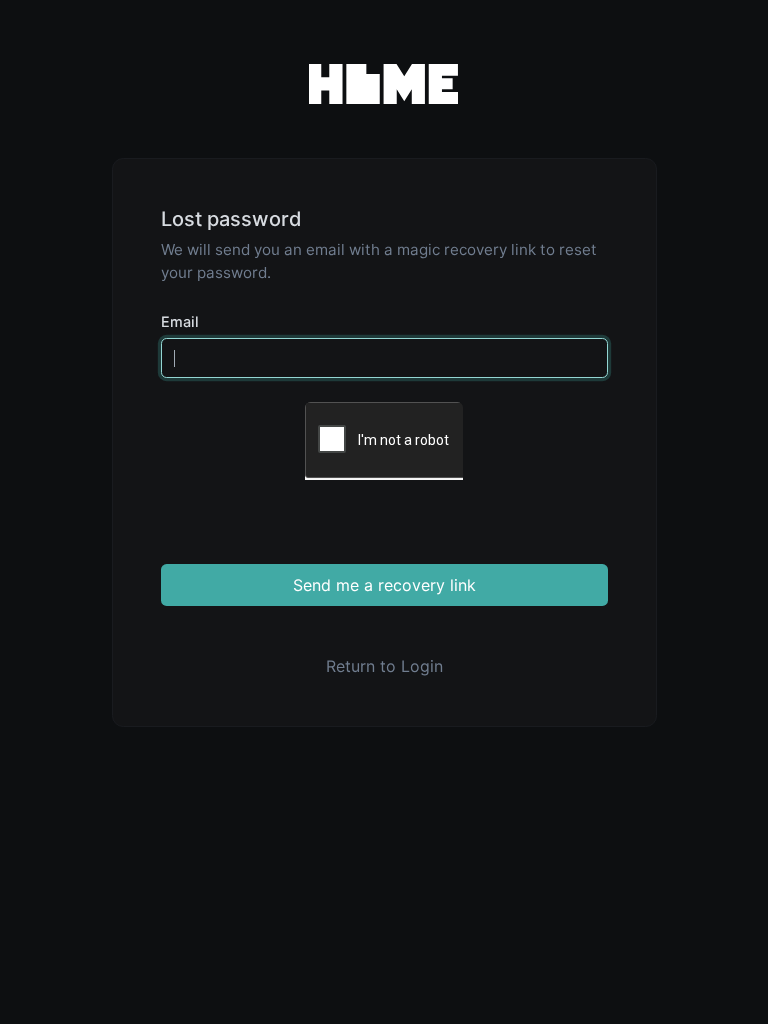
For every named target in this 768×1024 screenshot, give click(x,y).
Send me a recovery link (384, 585)
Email (180, 321)
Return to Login (384, 666)
